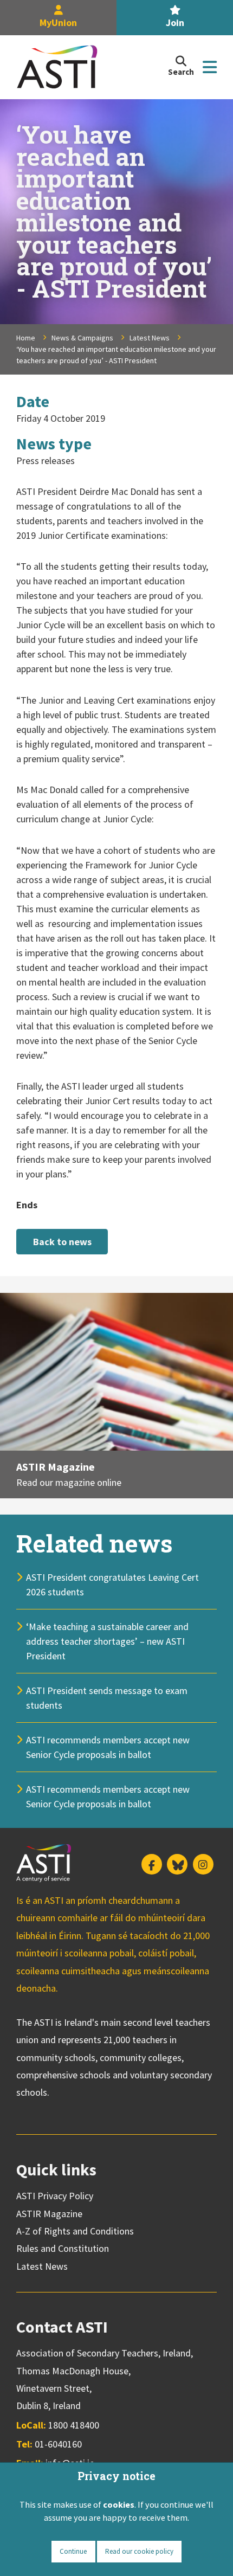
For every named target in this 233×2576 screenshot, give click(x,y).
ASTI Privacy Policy (55, 2196)
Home (26, 338)
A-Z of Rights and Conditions (75, 2231)
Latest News (150, 338)
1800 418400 (74, 2425)
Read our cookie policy (139, 2551)
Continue (73, 2551)
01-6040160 (58, 2444)
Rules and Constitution (63, 2248)
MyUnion (58, 22)
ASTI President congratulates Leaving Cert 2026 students (112, 1585)
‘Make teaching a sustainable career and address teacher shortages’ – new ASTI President (107, 1641)
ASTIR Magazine (56, 1467)
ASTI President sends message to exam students (107, 1698)
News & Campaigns (82, 338)
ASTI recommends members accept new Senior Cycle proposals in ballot (108, 1747)
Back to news (62, 1242)
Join (175, 22)
